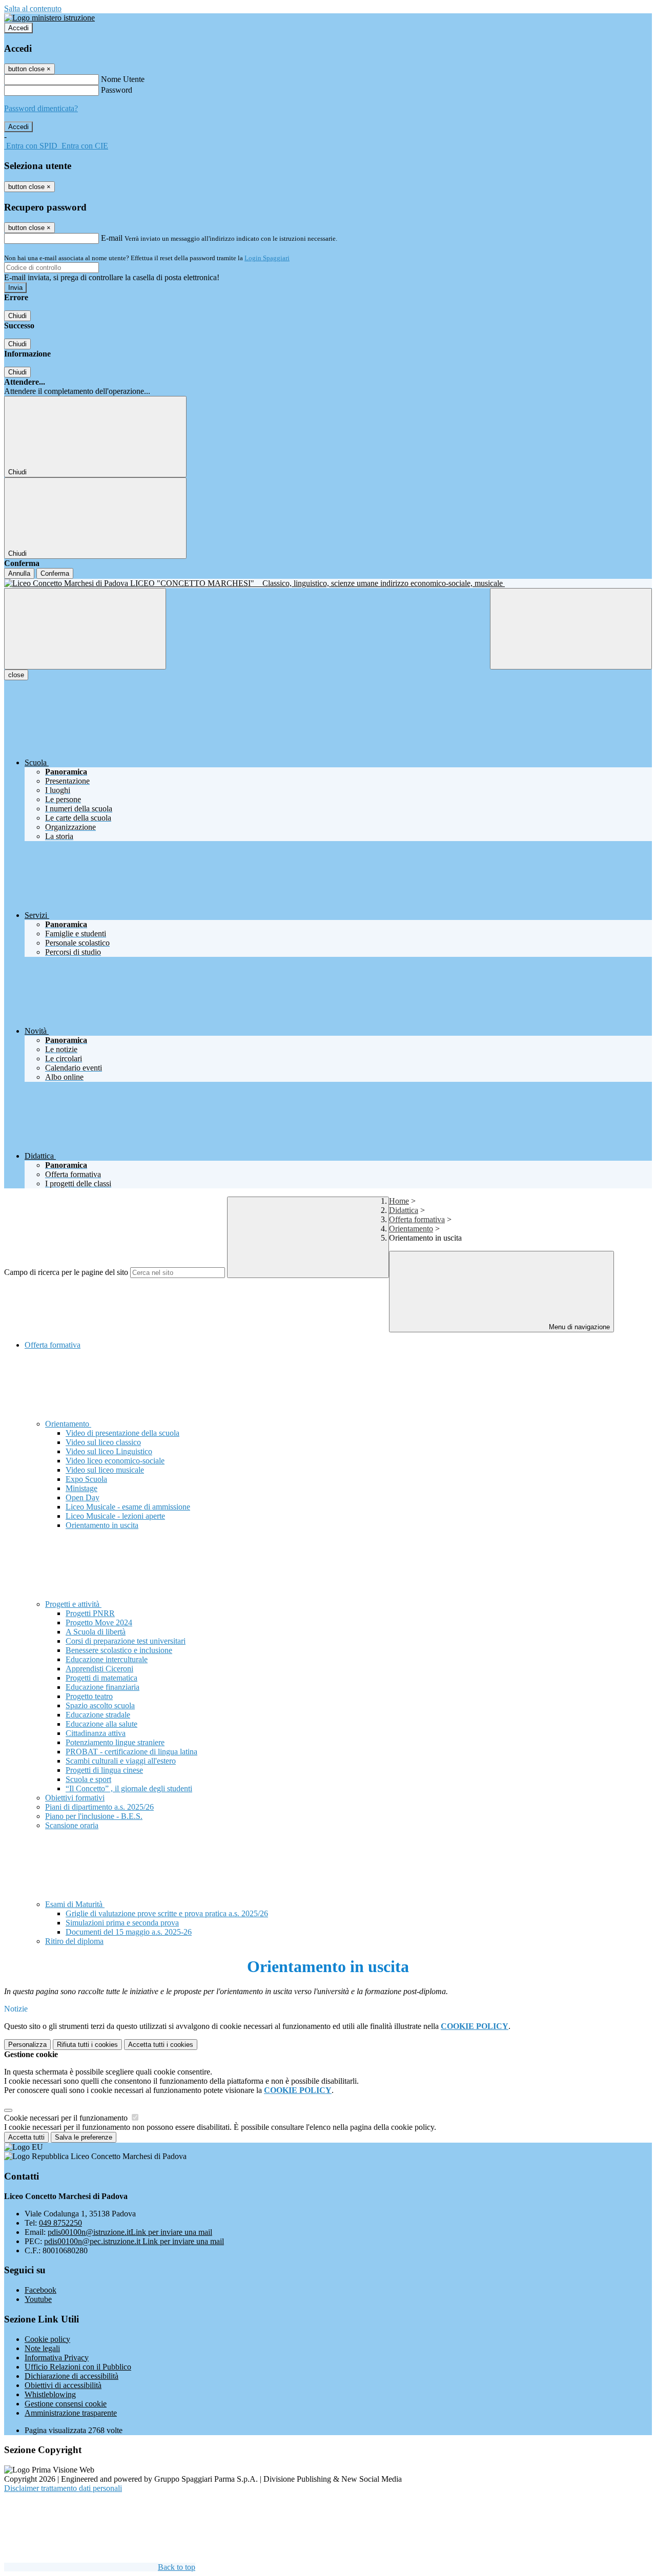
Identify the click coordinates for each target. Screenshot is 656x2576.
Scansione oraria (72, 1825)
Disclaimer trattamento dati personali (63, 2488)
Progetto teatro (89, 1696)
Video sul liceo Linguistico (109, 1451)
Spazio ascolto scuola (100, 1705)
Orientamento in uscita (102, 1525)
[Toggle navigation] (85, 629)
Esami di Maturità (75, 1904)
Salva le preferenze (84, 2137)
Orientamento (411, 1229)
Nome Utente (123, 79)
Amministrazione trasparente (71, 2413)
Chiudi (17, 316)
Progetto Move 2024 (99, 1622)
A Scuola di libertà (96, 1632)
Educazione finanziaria (102, 1687)
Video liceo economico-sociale (115, 1461)
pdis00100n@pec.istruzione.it (134, 2241)
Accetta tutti (161, 2045)
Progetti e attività (73, 1604)
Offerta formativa (417, 1219)
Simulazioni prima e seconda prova (122, 1923)
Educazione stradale (98, 1715)
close (16, 675)
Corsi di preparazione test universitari (126, 1641)
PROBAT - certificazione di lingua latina (131, 1752)
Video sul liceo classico (103, 1442)
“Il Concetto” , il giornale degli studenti (129, 1788)
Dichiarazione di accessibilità (71, 2376)
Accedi (18, 28)
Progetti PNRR (90, 1613)
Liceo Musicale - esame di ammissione (128, 1507)
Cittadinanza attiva (96, 1733)
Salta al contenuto (33, 8)
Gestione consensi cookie (66, 2404)
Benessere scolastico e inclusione (119, 1650)
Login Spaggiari (267, 258)
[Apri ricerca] (571, 629)
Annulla (19, 573)
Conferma (55, 573)
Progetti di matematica (101, 1678)
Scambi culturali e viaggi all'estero (121, 1761)
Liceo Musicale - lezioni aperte (115, 1516)
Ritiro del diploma (74, 1941)
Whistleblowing (50, 2394)
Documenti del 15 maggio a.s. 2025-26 (129, 1932)
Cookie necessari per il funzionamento (67, 2118)
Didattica (404, 1210)
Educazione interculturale (107, 1659)
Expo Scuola (86, 1479)
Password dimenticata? (41, 108)
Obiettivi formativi (75, 1798)
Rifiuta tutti (87, 2045)
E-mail (112, 238)
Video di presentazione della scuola (122, 1433)
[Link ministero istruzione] (49, 18)
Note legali (42, 2348)
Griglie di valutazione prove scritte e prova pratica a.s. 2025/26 (167, 1913)
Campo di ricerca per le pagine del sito (66, 1272)
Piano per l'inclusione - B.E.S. (94, 1816)
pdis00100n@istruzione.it (130, 2232)
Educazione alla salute (101, 1724)
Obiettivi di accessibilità (63, 2385)
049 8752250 (60, 2223)
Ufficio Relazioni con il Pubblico (78, 2367)
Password (117, 90)
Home (399, 1201)
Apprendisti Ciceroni (99, 1669)
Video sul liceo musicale (105, 1470)
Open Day (83, 1498)
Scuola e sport (88, 1779)
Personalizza (27, 2045)
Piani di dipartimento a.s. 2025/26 (99, 1807)
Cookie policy (47, 2339)
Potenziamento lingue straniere (115, 1742)
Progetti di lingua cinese (104, 1770)
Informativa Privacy (57, 2358)
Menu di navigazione (578, 1327)
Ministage (81, 1488)
